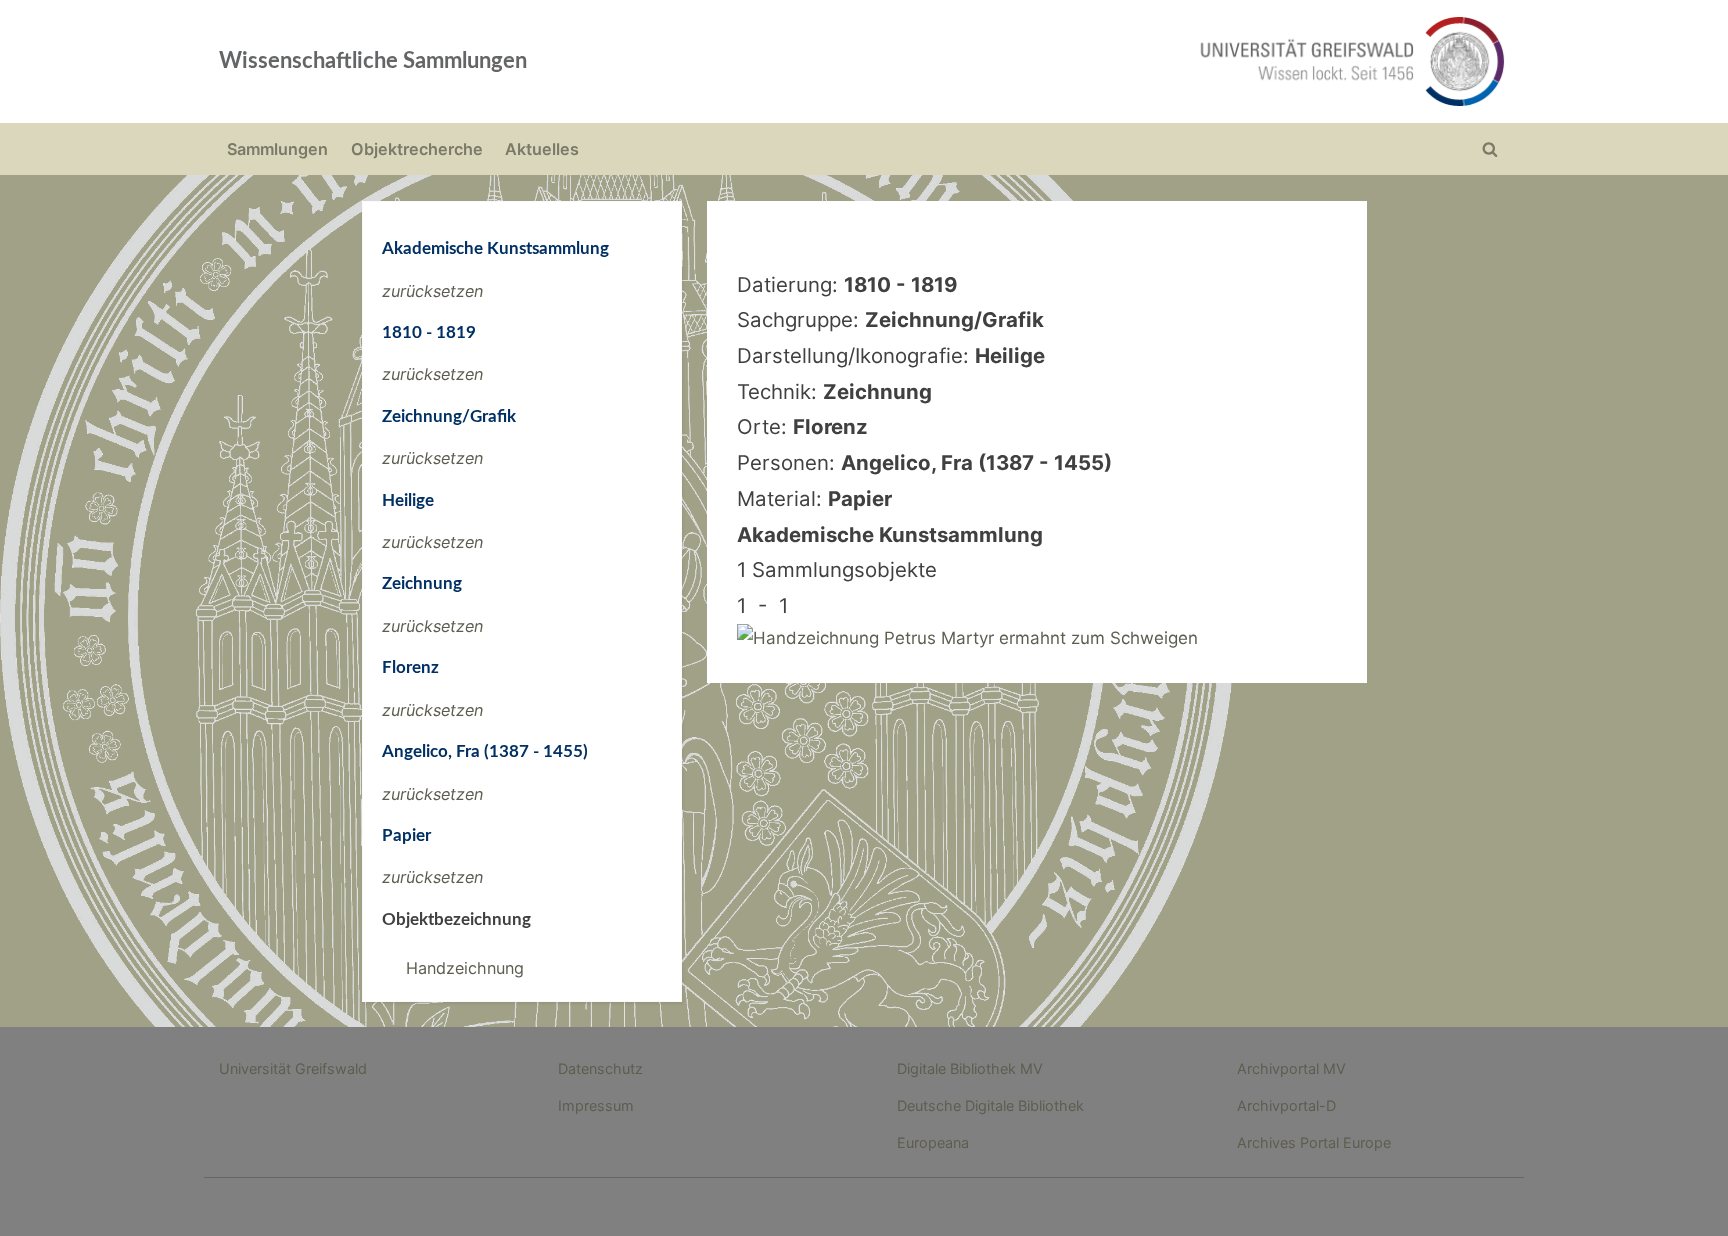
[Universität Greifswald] (1149, 61)
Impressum (596, 1105)
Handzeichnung (465, 968)
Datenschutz (600, 1068)
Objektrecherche (417, 149)
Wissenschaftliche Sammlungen (373, 61)
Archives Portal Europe (1314, 1142)
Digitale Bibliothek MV (970, 1068)
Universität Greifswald (293, 1068)
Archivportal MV (1291, 1068)
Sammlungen (277, 149)
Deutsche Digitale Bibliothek (990, 1105)
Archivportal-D (1286, 1105)
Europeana (933, 1142)
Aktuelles (542, 149)
